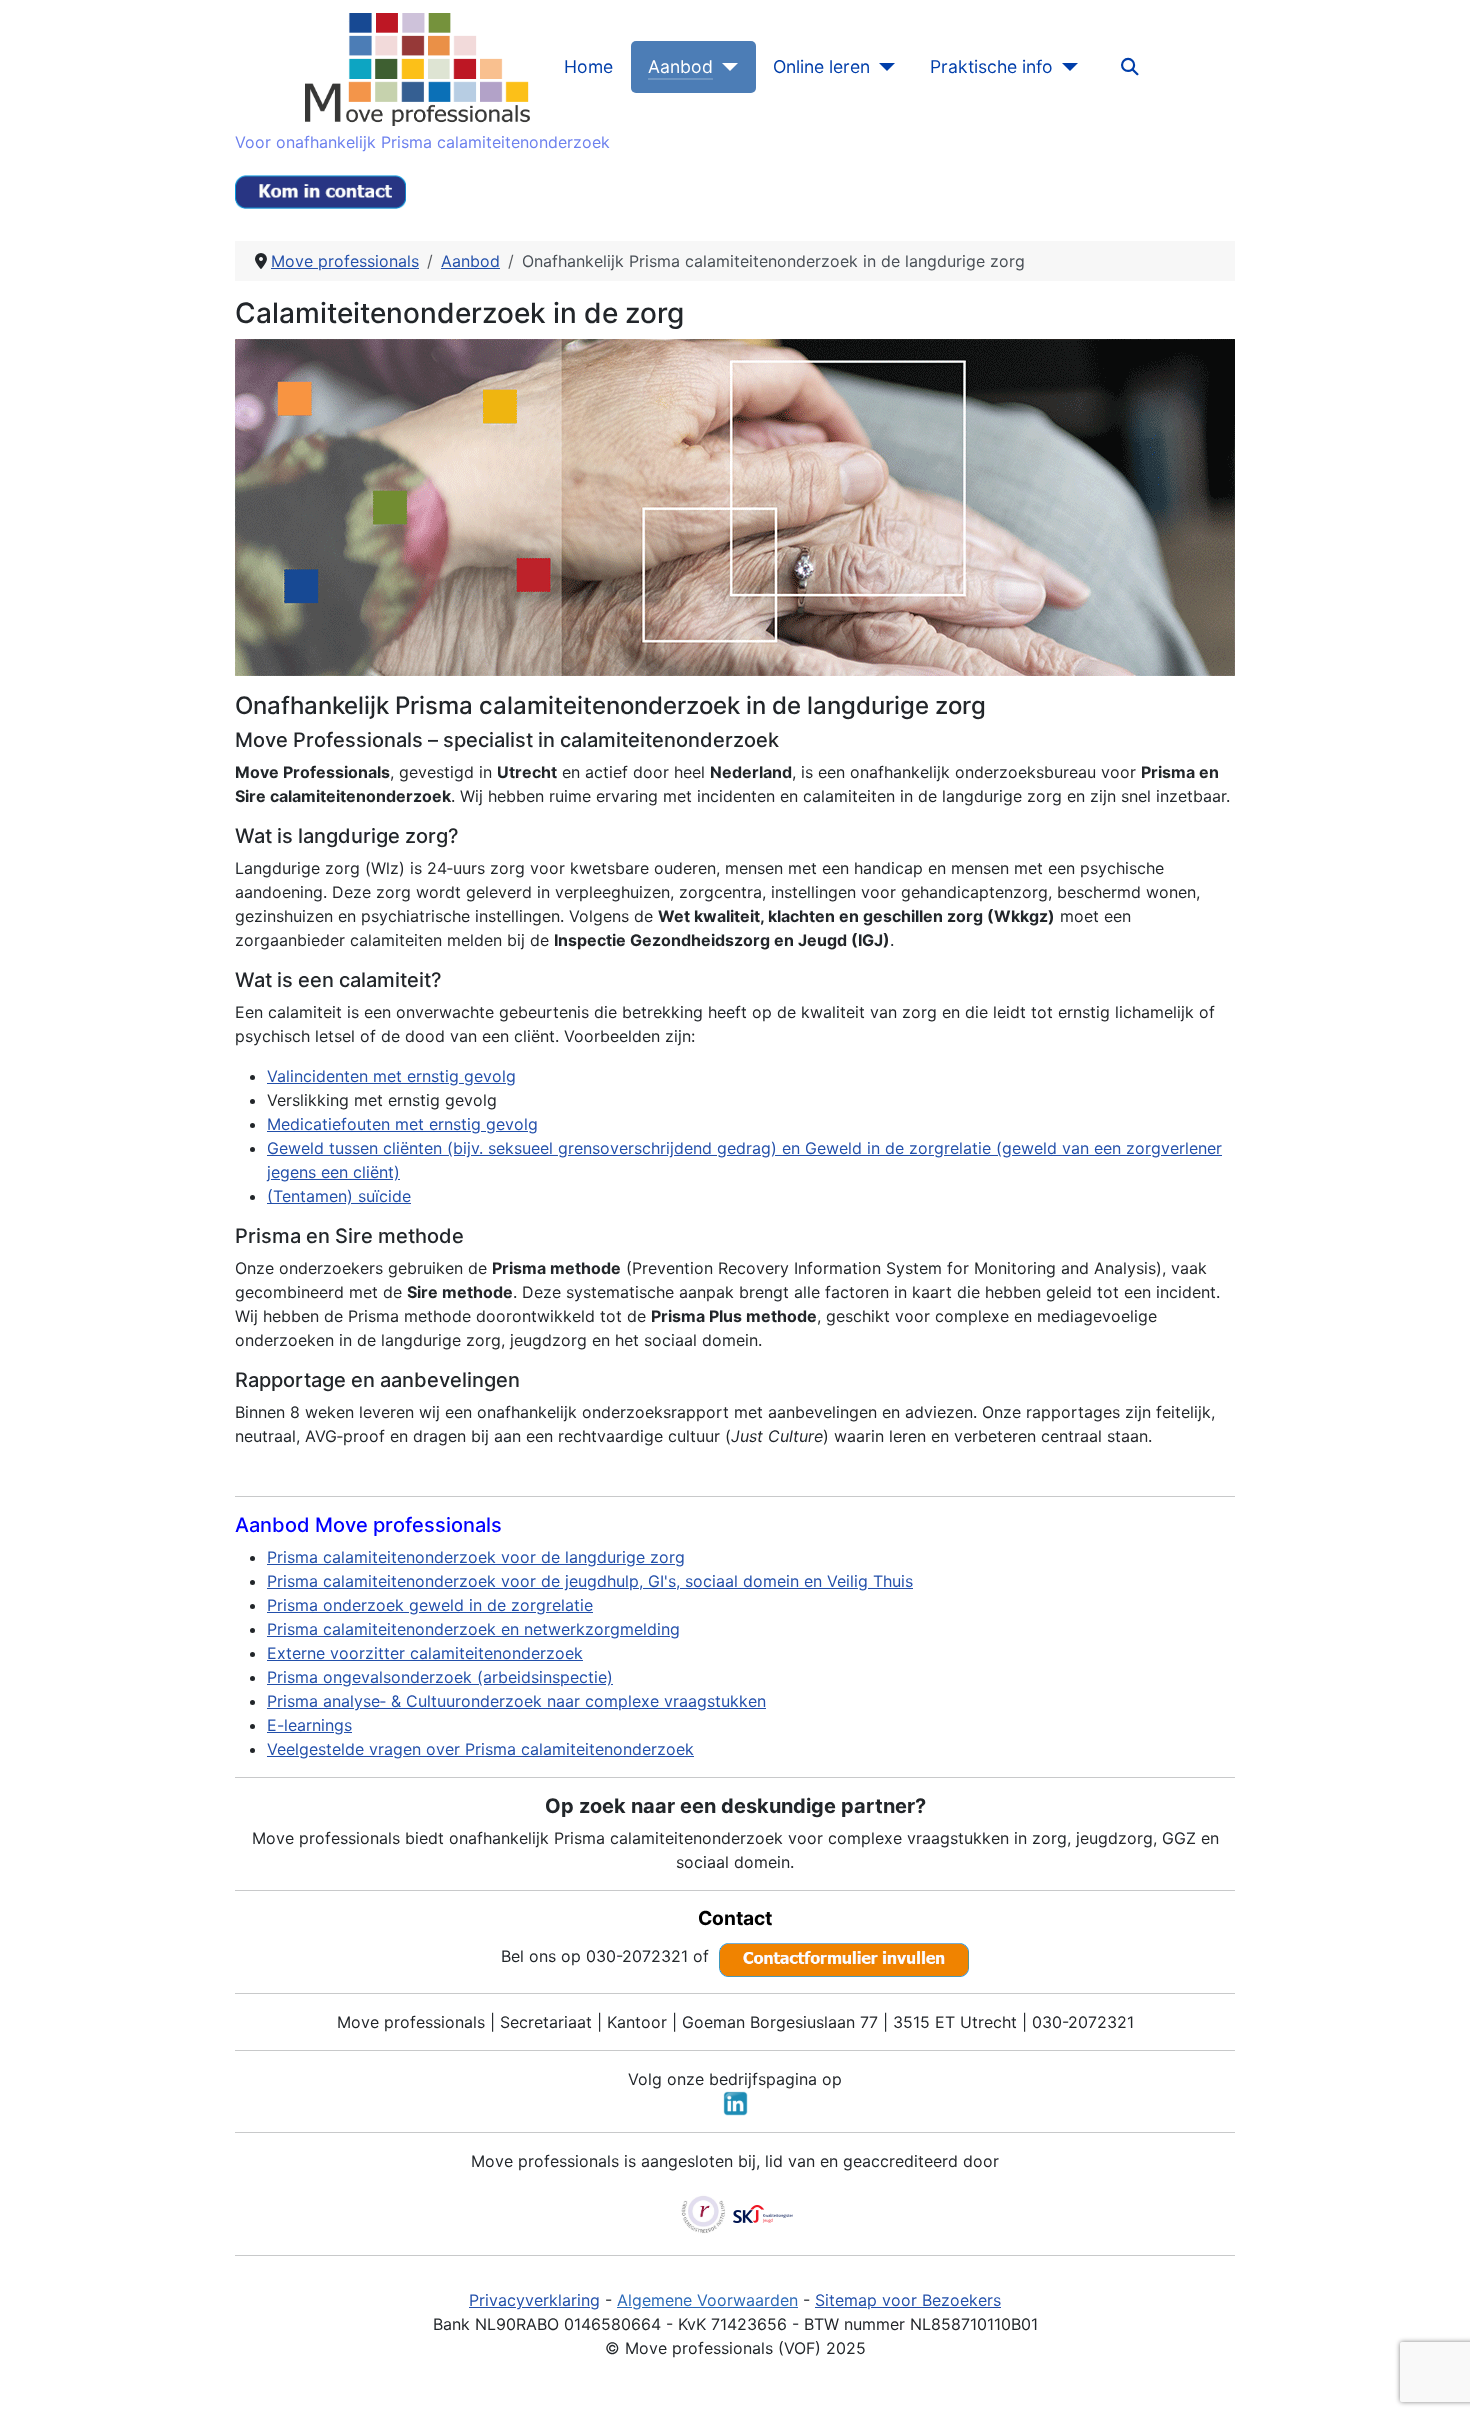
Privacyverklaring (534, 2300)
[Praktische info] (1065, 67)
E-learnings (309, 1725)
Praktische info (991, 66)
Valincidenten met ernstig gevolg (391, 1076)
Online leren (821, 66)
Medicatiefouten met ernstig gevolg (402, 1124)
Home (588, 66)
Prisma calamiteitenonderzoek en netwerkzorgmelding (473, 1629)
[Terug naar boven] (1435, 2379)
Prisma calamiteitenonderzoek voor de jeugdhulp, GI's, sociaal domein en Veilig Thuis (590, 1581)
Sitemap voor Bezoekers (908, 2300)
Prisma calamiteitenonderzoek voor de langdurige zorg (476, 1557)
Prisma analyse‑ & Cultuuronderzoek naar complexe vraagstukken (516, 1701)
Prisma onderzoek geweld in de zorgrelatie (430, 1605)
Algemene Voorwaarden (707, 2300)
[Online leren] (882, 67)
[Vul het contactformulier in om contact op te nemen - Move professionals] (844, 1956)
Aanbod (680, 66)
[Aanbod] (725, 67)
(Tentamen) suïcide (339, 1196)
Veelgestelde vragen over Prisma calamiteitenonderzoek (480, 1749)
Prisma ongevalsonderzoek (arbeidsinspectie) (440, 1677)
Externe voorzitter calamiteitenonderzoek (425, 1653)
